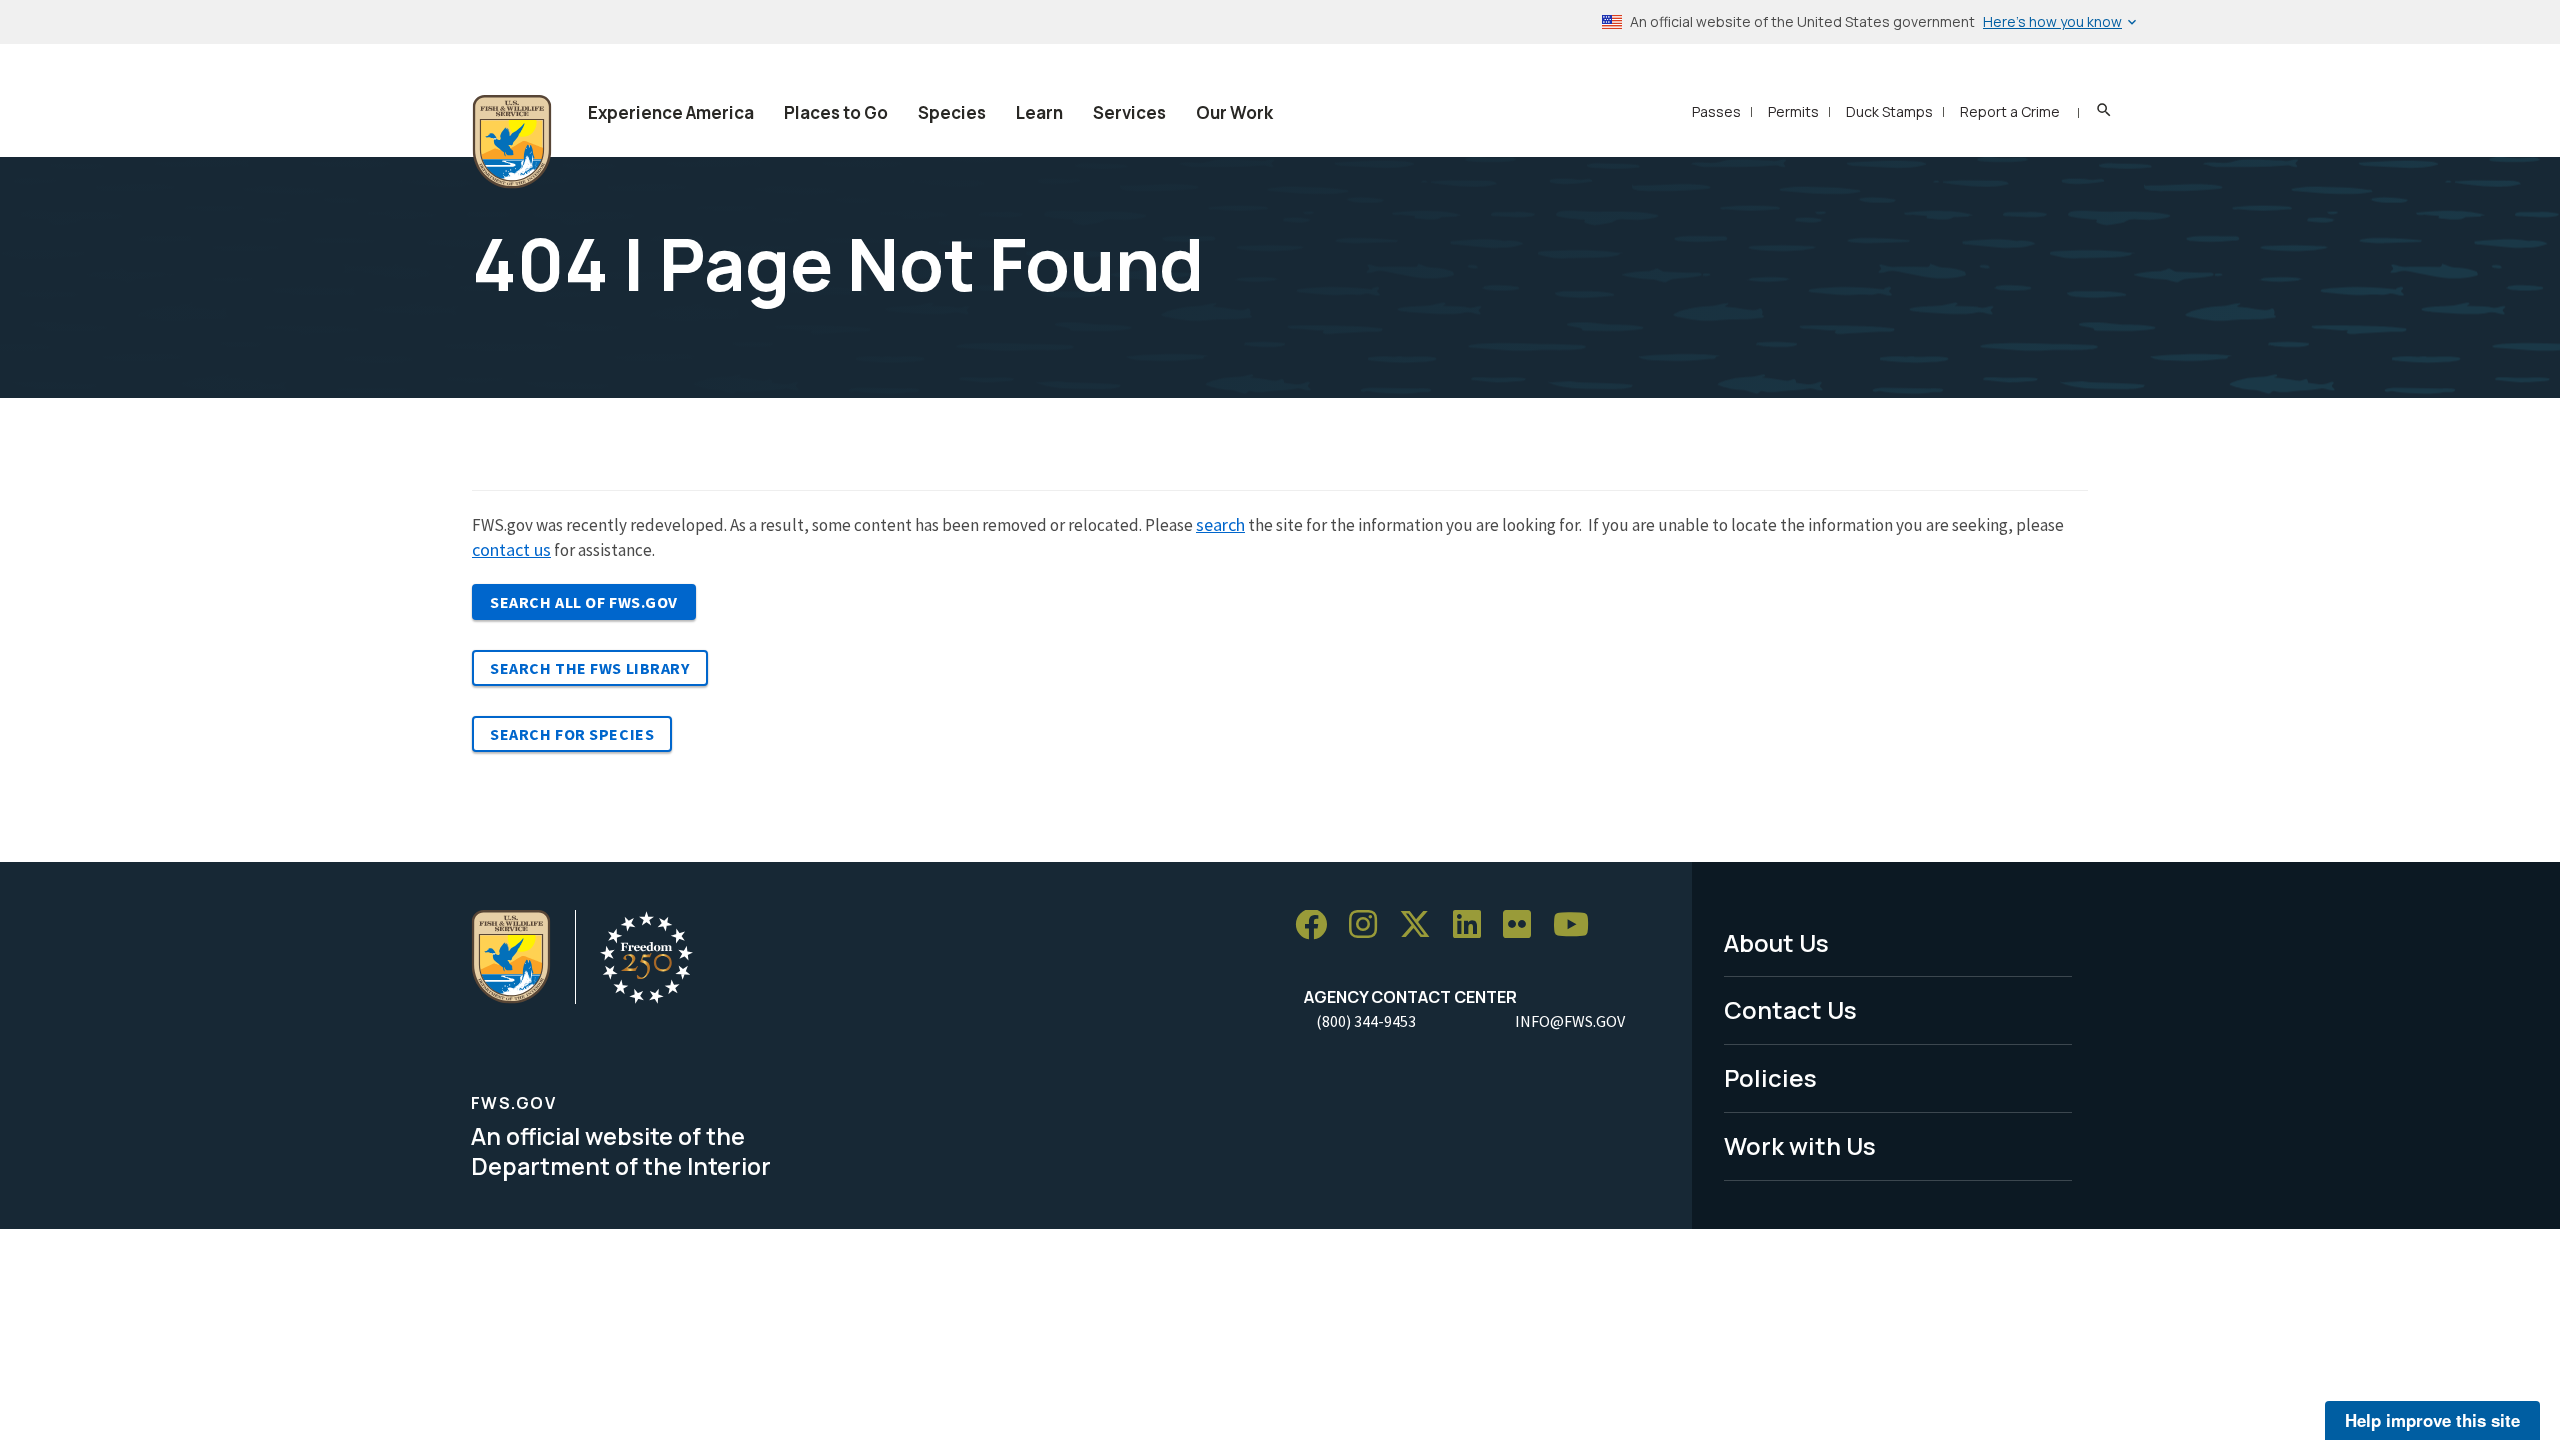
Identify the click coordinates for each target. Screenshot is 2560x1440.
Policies (1770, 1077)
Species (952, 112)
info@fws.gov (1570, 1021)
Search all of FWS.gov (584, 602)
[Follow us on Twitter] (1422, 925)
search (1220, 524)
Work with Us (1800, 1145)
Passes (1716, 111)
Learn (1039, 112)
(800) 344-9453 (1366, 1021)
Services (1129, 112)
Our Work (1234, 112)
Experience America (671, 112)
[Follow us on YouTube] (1578, 925)
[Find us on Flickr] (1524, 925)
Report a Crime (2010, 111)
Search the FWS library (590, 668)
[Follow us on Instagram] (1370, 925)
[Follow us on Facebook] (1318, 925)
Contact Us (1790, 1009)
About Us (1776, 942)
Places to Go (836, 112)
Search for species (572, 734)
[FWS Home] (512, 142)
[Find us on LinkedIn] (1474, 925)
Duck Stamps (1889, 111)
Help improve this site (2432, 1420)
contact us (511, 549)
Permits (1793, 111)
